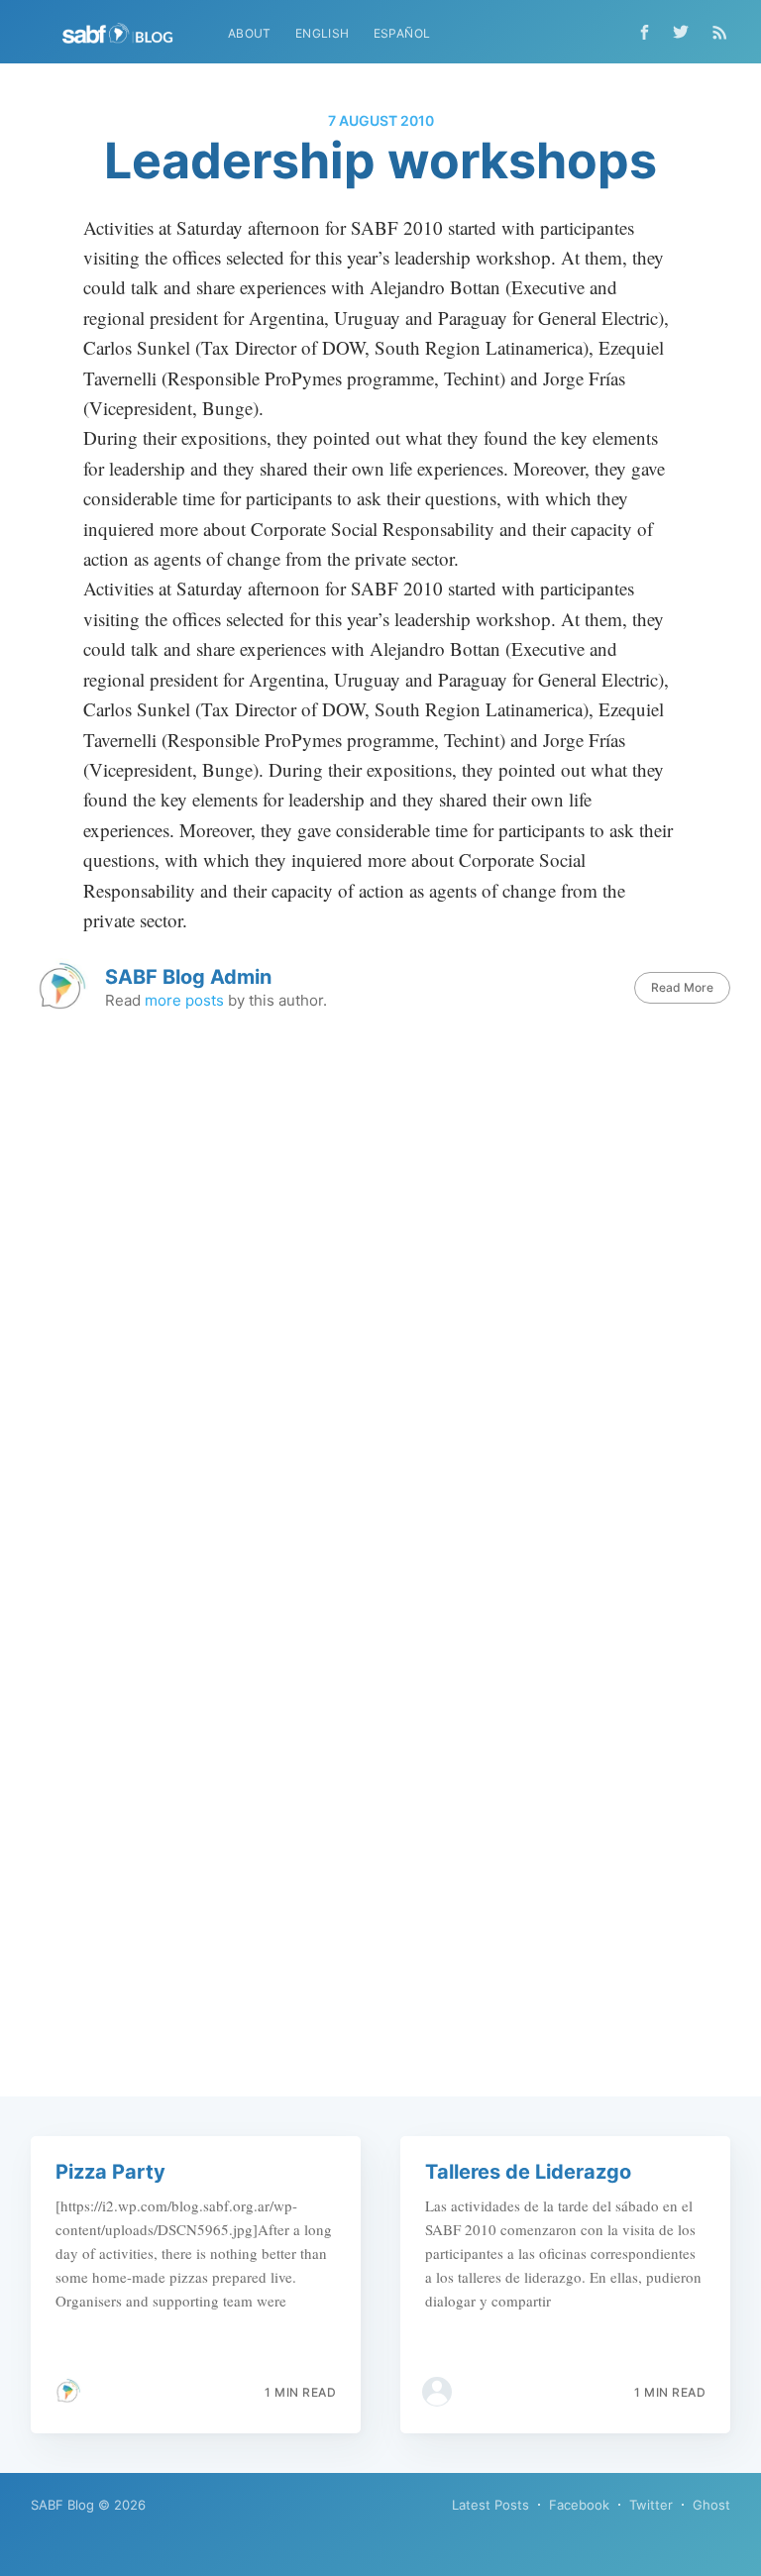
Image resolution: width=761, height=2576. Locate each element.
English (323, 33)
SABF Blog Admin (188, 977)
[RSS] (720, 32)
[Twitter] (686, 32)
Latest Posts (490, 2505)
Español (402, 33)
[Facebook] (645, 32)
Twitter (651, 2505)
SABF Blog (62, 2505)
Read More (682, 987)
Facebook (579, 2505)
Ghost (711, 2505)
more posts (184, 1000)
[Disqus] (381, 1311)
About (250, 33)
